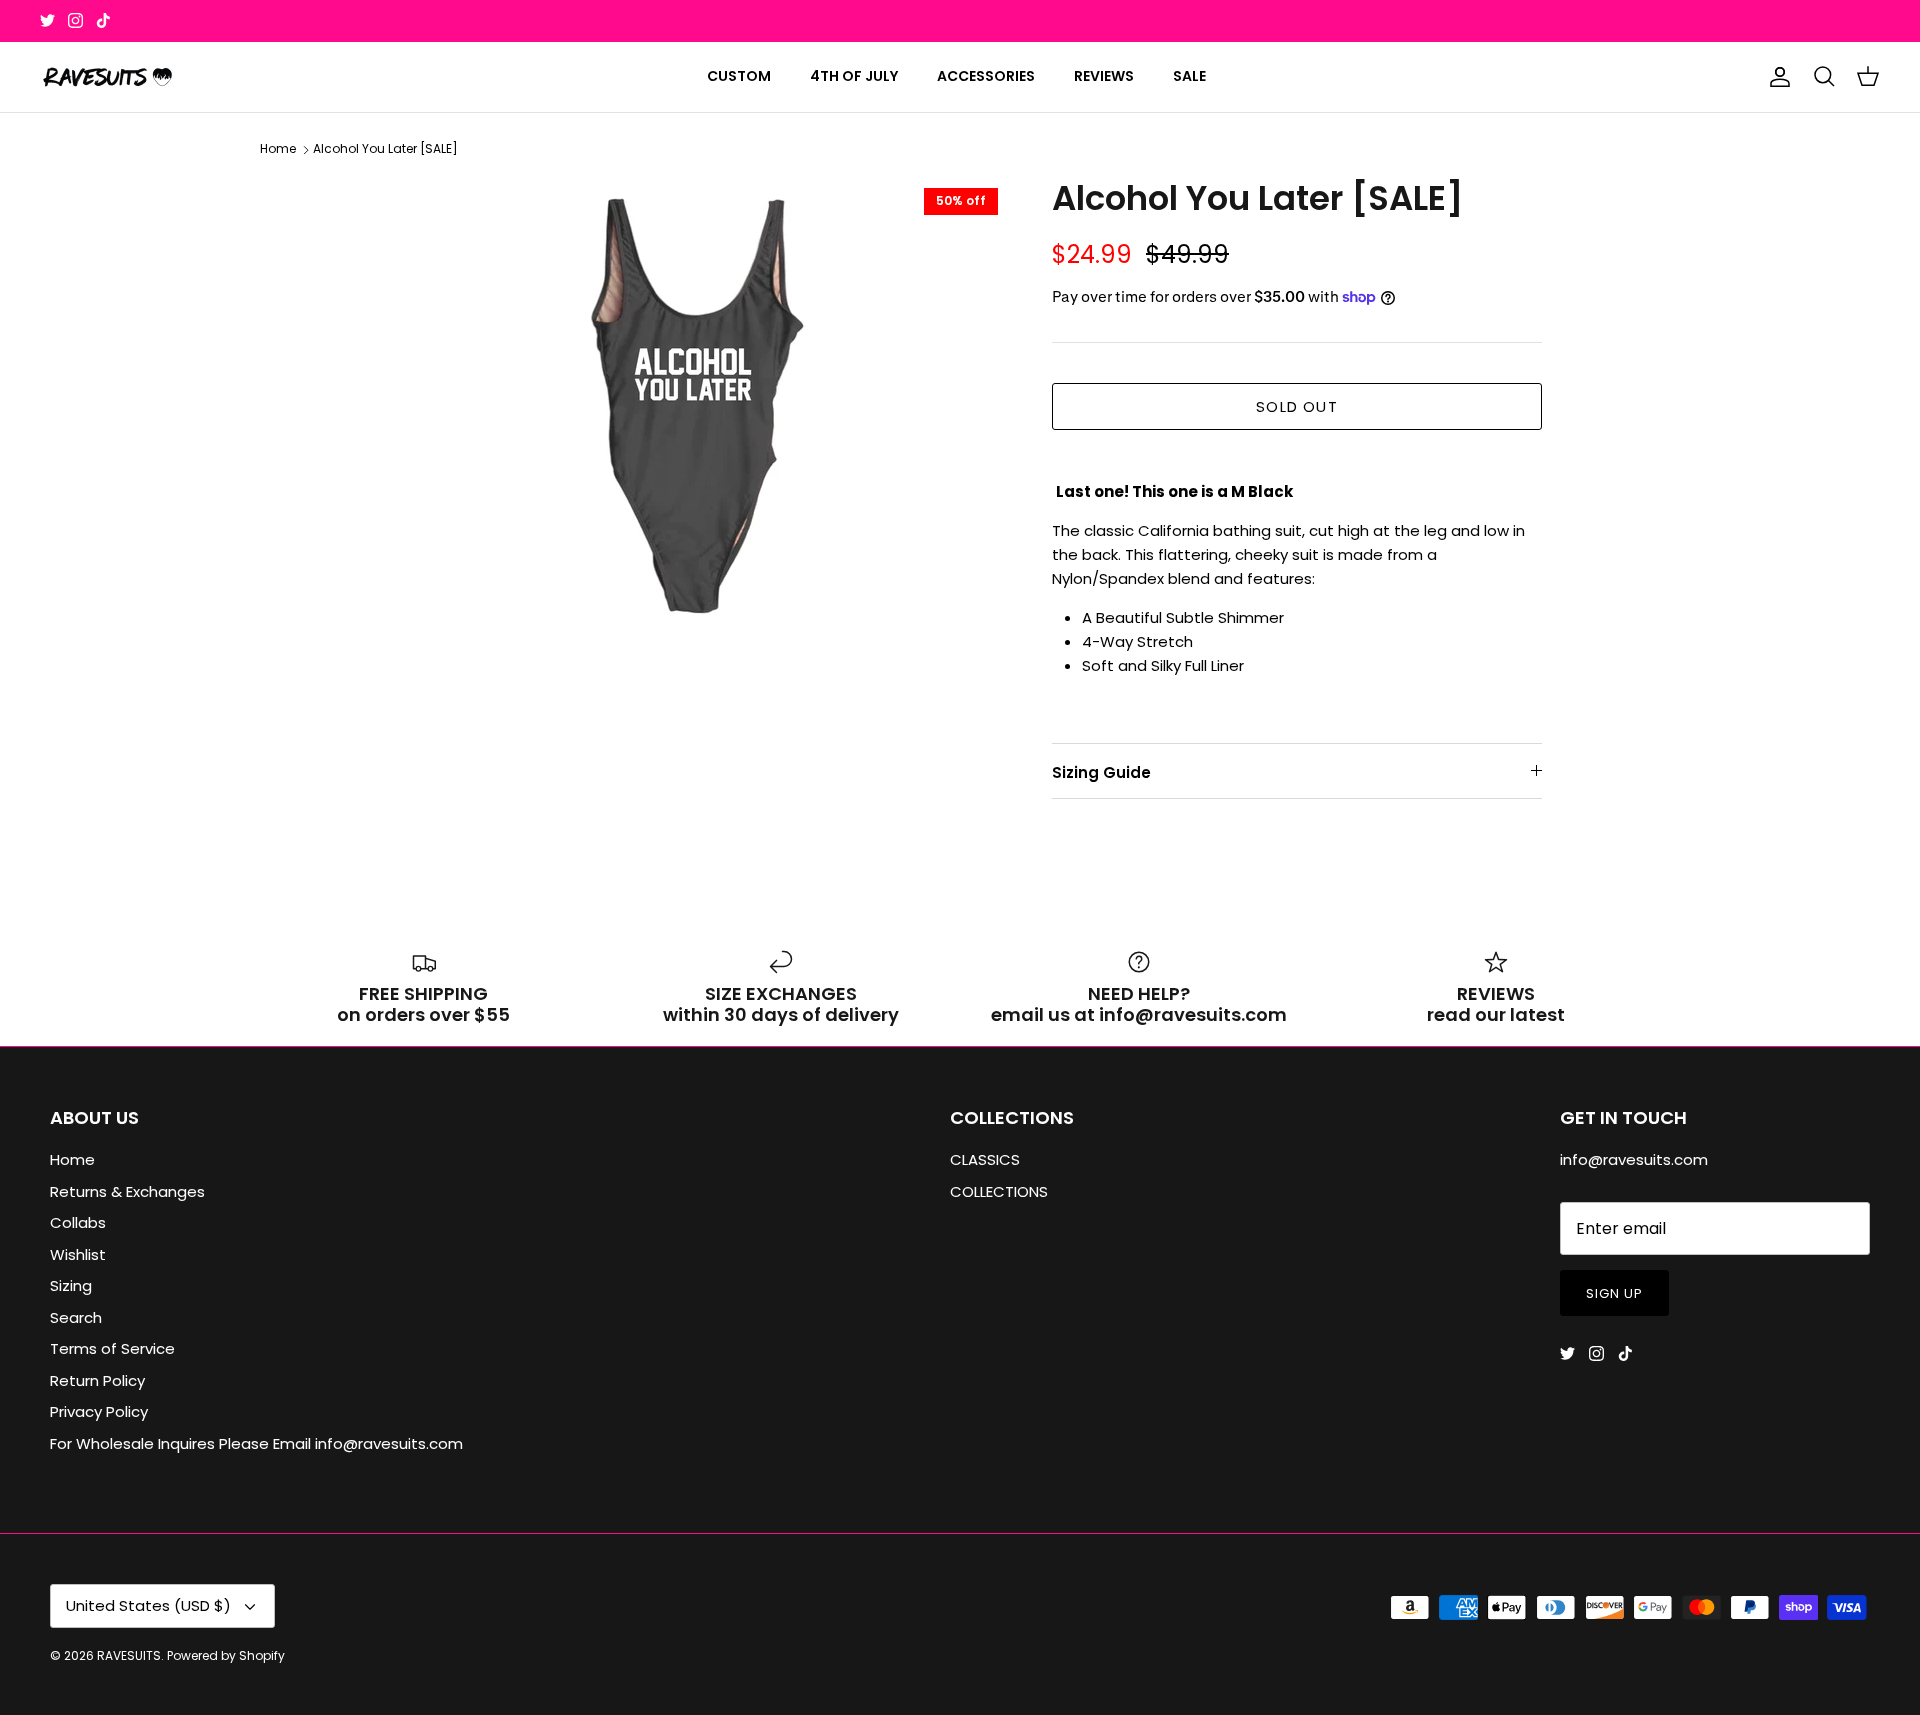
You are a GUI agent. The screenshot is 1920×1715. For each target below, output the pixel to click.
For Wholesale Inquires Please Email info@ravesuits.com (256, 1443)
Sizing (71, 1285)
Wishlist (78, 1254)
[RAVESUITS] (107, 77)
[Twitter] (47, 20)
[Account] (1776, 77)
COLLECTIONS (999, 1191)
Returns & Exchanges (127, 1191)
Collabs (78, 1222)
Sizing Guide (1101, 772)
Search (76, 1317)
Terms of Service (112, 1348)
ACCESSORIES (986, 76)
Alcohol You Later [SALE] (385, 149)
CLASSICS (985, 1159)
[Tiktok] (103, 20)
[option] (693, 408)
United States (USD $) (148, 1605)
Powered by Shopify (226, 1655)
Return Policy (97, 1380)
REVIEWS (1104, 76)
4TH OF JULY (854, 76)
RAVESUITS (129, 1655)
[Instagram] (75, 20)
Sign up (1614, 1293)
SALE (1189, 76)
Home (278, 149)
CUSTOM (739, 76)
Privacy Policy (99, 1411)
